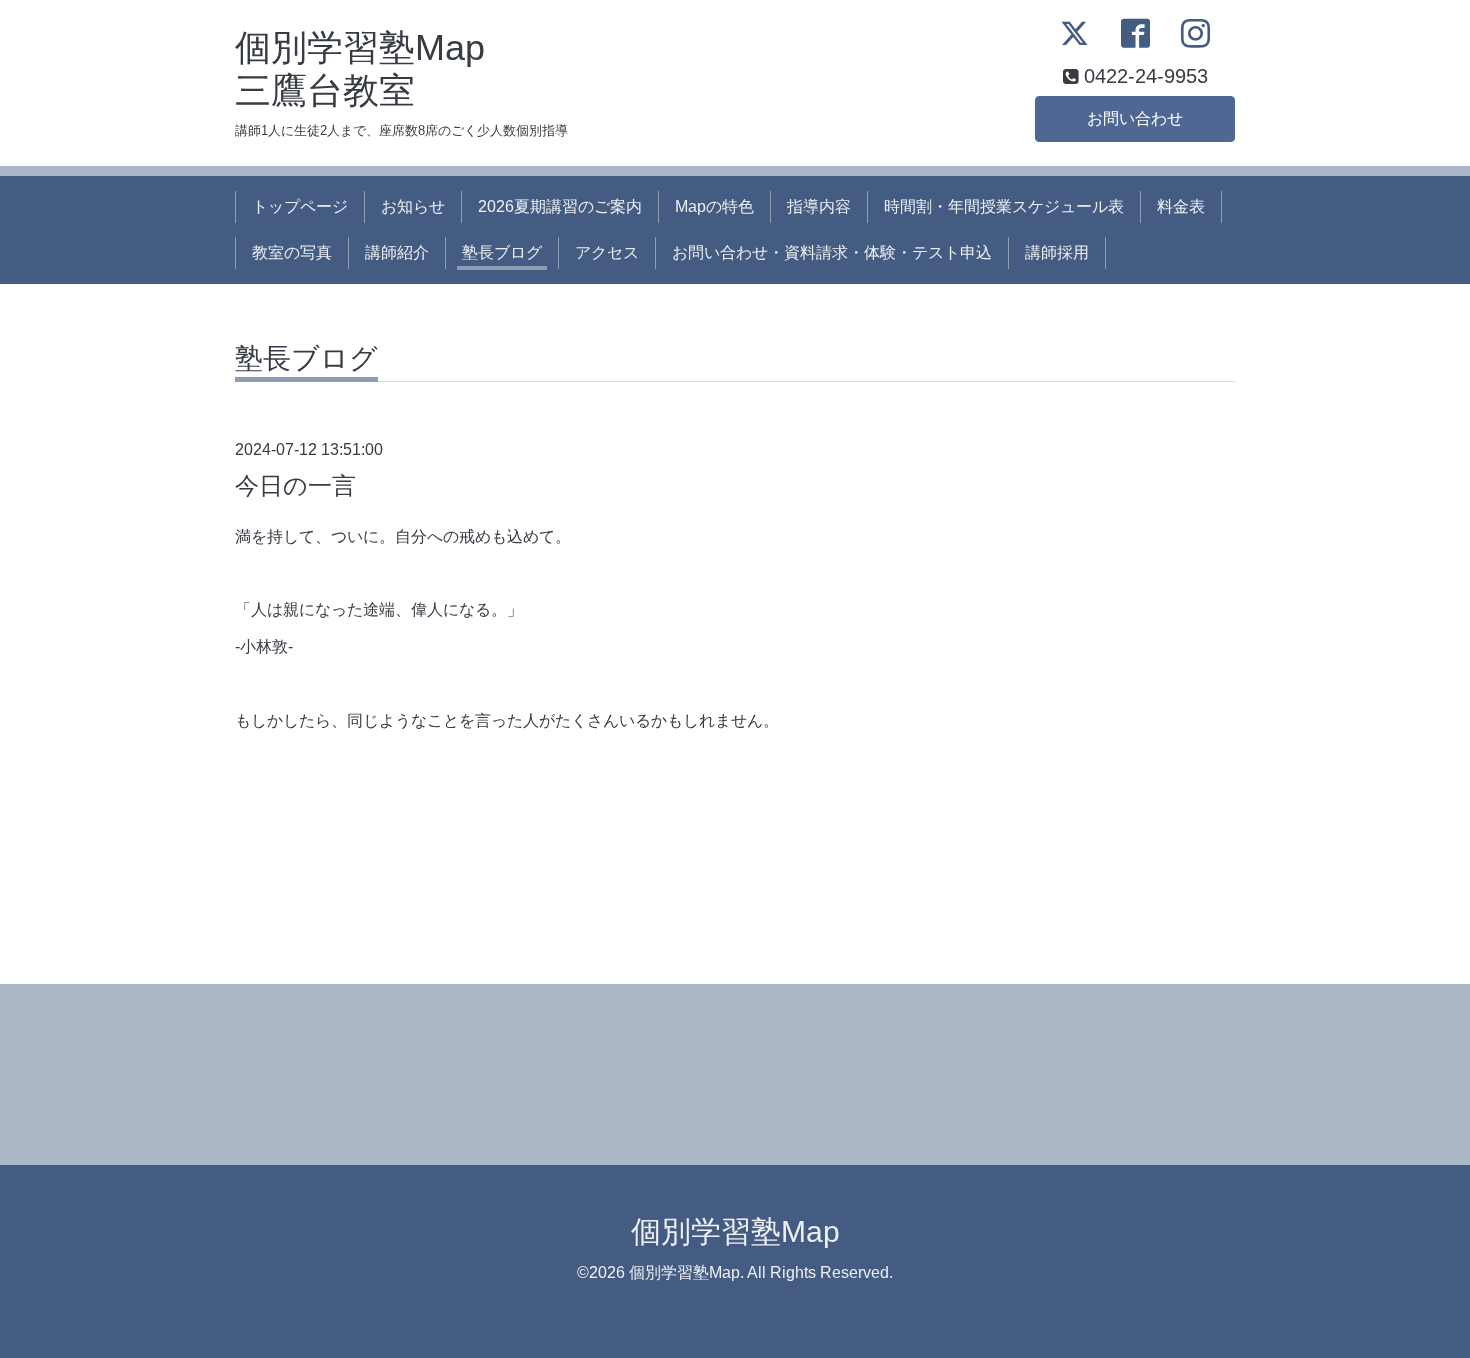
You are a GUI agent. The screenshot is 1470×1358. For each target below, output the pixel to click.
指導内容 (819, 206)
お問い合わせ (1135, 118)
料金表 (1181, 206)
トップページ (300, 206)
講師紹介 (397, 252)
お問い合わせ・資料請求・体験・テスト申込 (832, 252)
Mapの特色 (714, 206)
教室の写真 (292, 252)
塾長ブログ (502, 252)
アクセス (607, 252)
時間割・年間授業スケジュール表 (1004, 206)
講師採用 (1057, 252)
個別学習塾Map (735, 1231)
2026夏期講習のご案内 (560, 206)
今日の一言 (295, 485)
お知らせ (413, 206)
